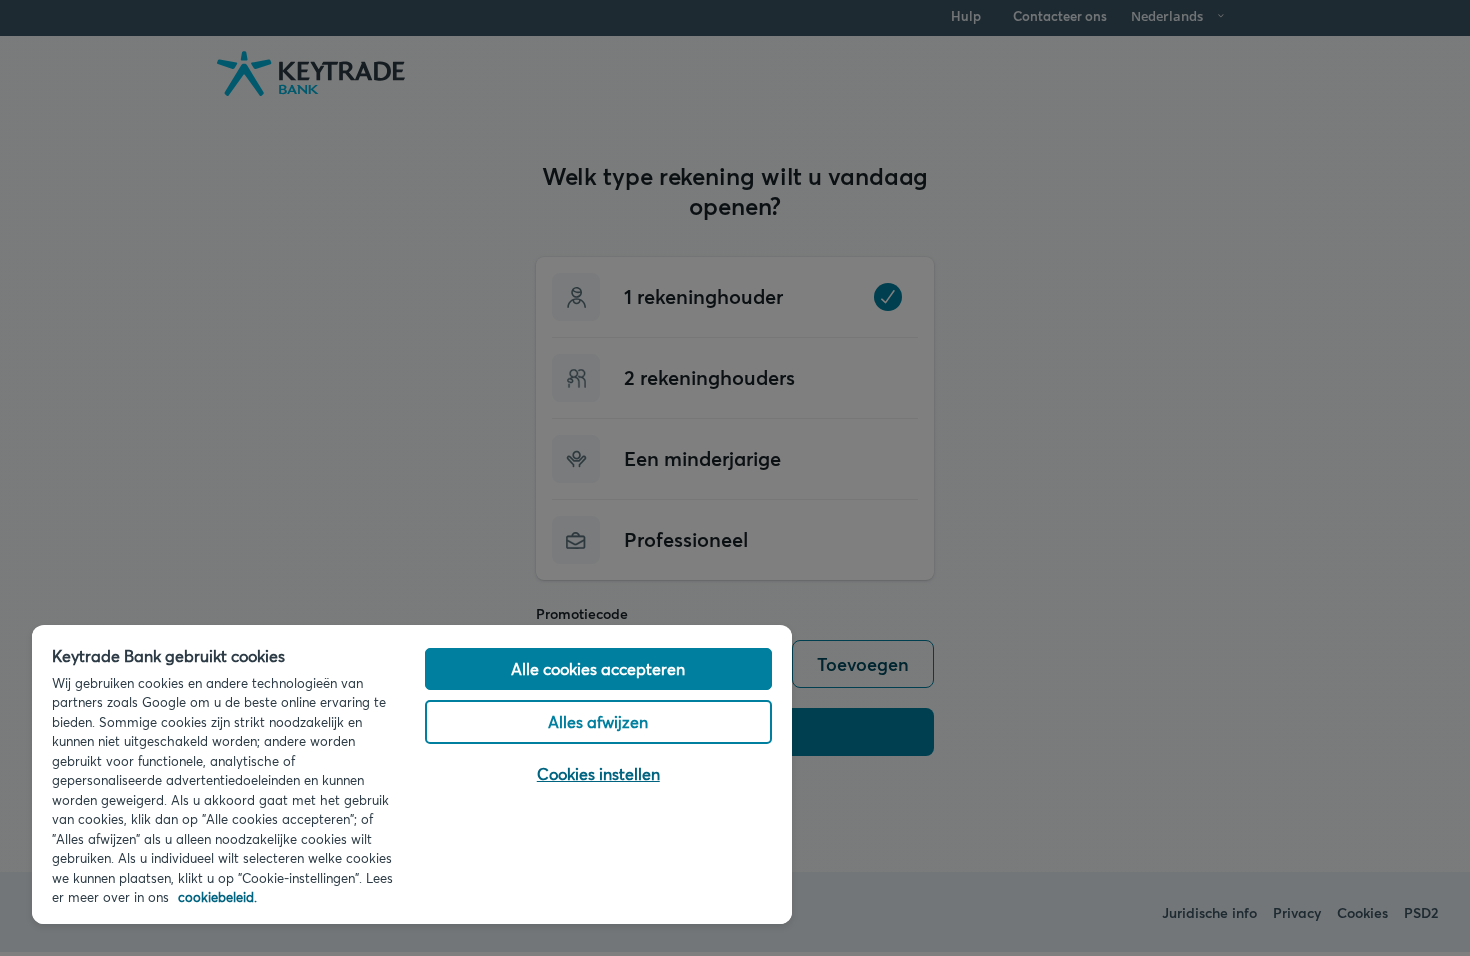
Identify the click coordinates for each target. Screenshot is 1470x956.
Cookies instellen (598, 773)
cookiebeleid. (217, 897)
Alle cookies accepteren (598, 668)
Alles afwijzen (598, 721)
